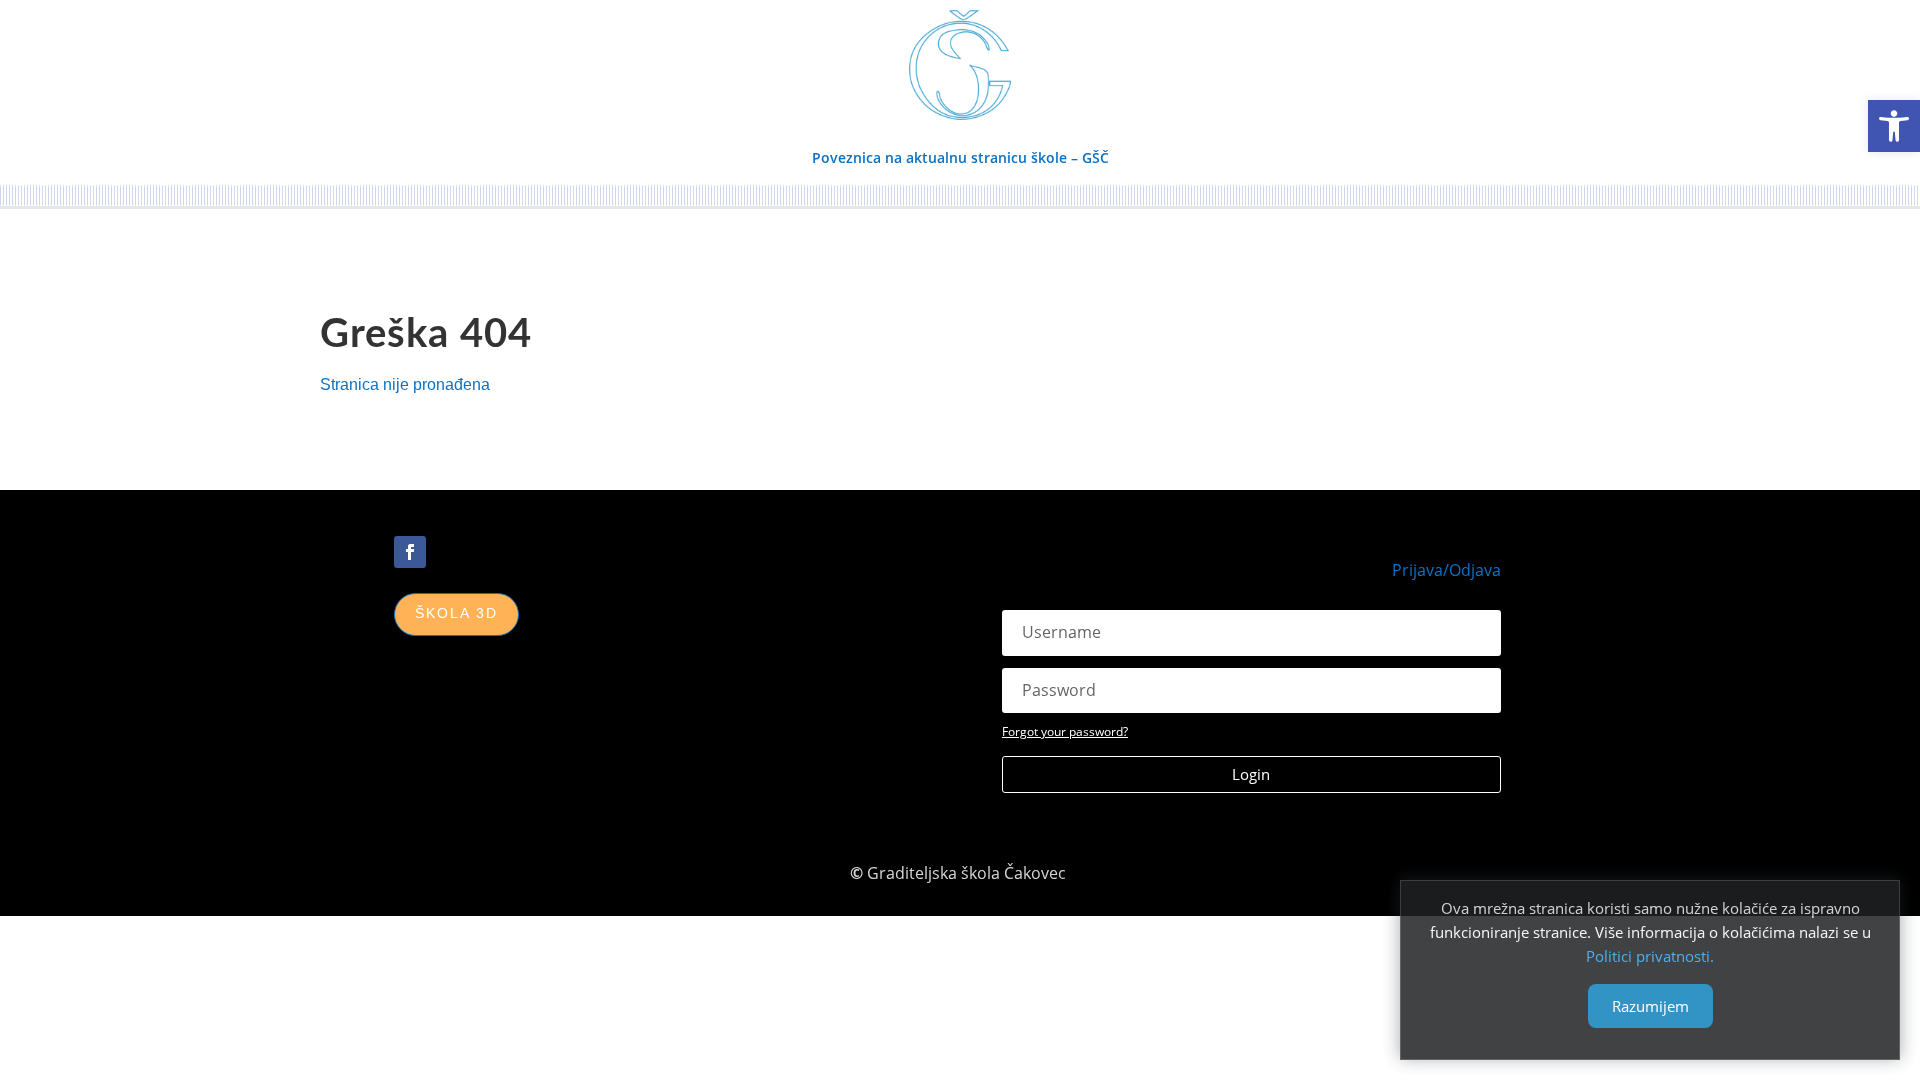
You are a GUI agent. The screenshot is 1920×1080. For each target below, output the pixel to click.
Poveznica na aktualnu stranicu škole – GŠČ (960, 157)
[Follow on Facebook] (410, 552)
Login (1251, 774)
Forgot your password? (1065, 731)
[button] (1894, 126)
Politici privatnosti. (1650, 956)
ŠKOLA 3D (456, 613)
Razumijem (1650, 1006)
